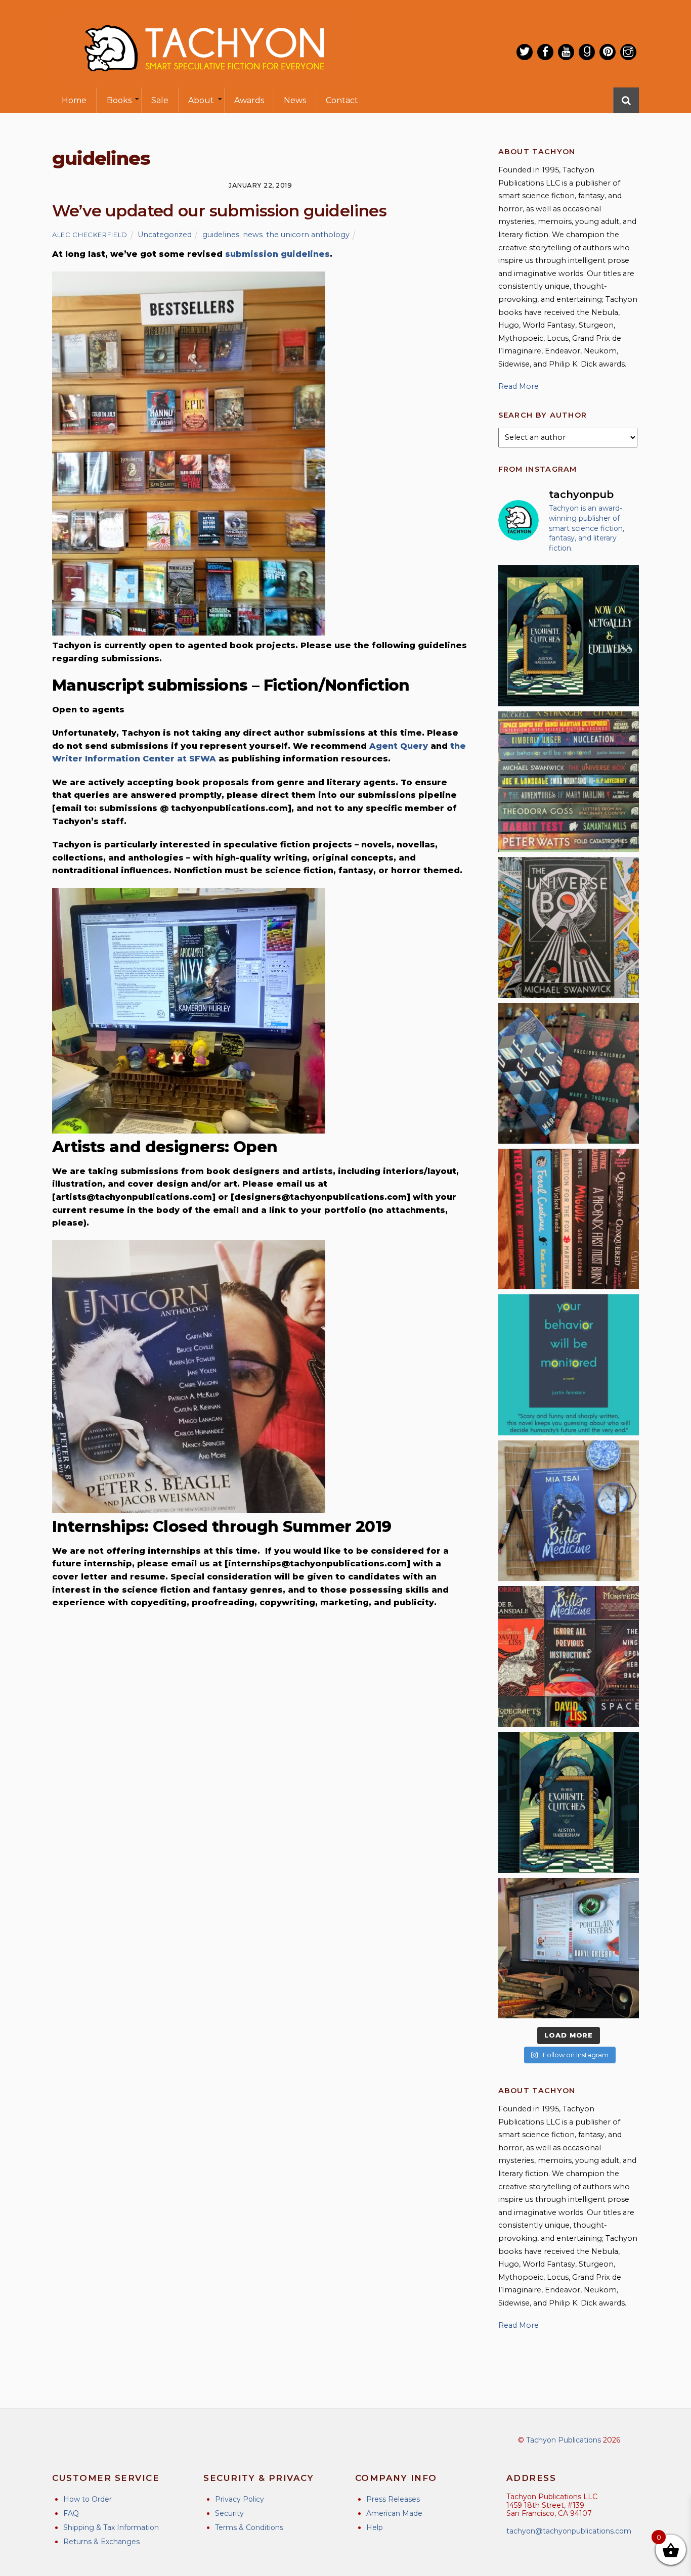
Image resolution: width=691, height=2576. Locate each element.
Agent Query (399, 746)
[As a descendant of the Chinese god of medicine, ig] (569, 1511)
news (253, 235)
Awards (249, 100)
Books (119, 100)
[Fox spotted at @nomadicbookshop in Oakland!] (569, 1219)
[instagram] (628, 52)
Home (74, 100)
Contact (342, 100)
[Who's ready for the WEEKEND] (569, 782)
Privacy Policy (240, 2499)
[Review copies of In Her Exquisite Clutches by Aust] (569, 636)
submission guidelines (277, 254)
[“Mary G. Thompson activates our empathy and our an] (569, 1073)
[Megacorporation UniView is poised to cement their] (569, 1365)
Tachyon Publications (564, 2440)
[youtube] (566, 52)
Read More (519, 386)
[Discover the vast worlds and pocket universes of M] (569, 927)
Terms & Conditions (249, 2527)
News (295, 100)
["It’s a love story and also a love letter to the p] (569, 1656)
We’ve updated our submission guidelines (219, 211)
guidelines (221, 235)
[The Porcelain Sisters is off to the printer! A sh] (569, 1948)
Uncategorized (165, 235)
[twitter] (525, 52)
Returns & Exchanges (101, 2542)
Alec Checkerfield (90, 235)
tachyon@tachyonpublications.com (569, 2531)
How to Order (88, 2499)
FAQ (71, 2513)
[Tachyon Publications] (204, 81)
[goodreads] (587, 52)
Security (229, 2513)
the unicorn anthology (308, 235)
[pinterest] (608, 52)
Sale (160, 100)
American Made (394, 2513)
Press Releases (393, 2499)
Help (375, 2527)
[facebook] (545, 52)
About (201, 100)
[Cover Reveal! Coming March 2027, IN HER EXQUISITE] (569, 1802)
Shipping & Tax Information (111, 2527)
